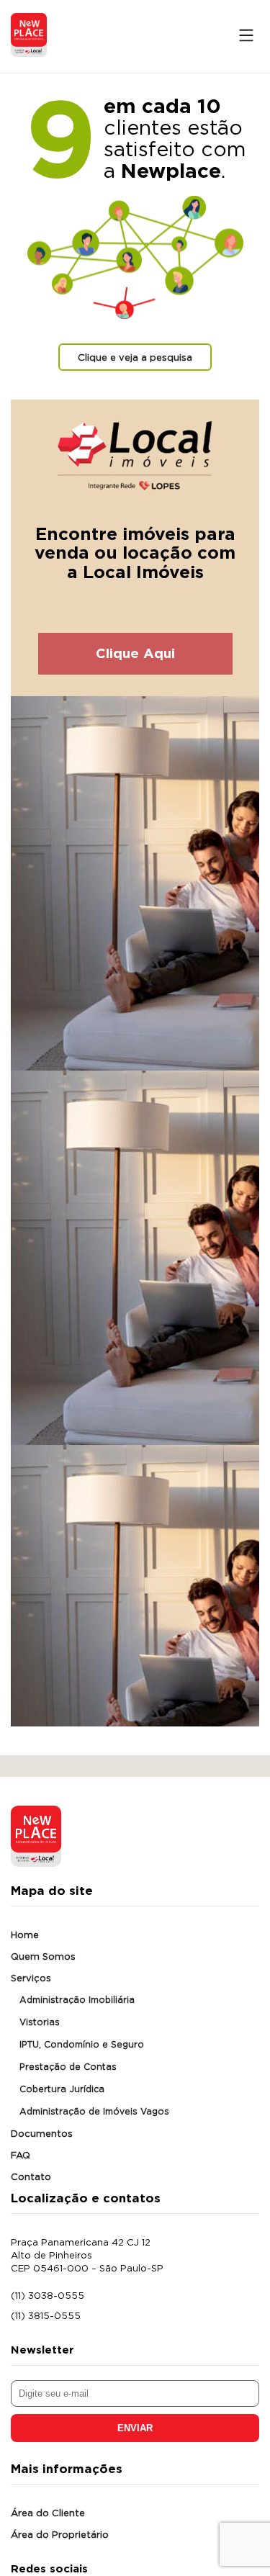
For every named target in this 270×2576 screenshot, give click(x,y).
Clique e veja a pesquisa (135, 357)
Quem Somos (43, 1956)
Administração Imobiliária (77, 2000)
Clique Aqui (135, 653)
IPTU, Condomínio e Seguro (82, 2044)
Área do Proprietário (60, 2534)
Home (25, 1935)
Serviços (31, 1978)
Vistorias (40, 2022)
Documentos (42, 2133)
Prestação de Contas (68, 2067)
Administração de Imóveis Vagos (94, 2111)
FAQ (21, 2155)
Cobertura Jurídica (62, 2089)
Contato (31, 2176)
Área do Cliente (48, 2513)
